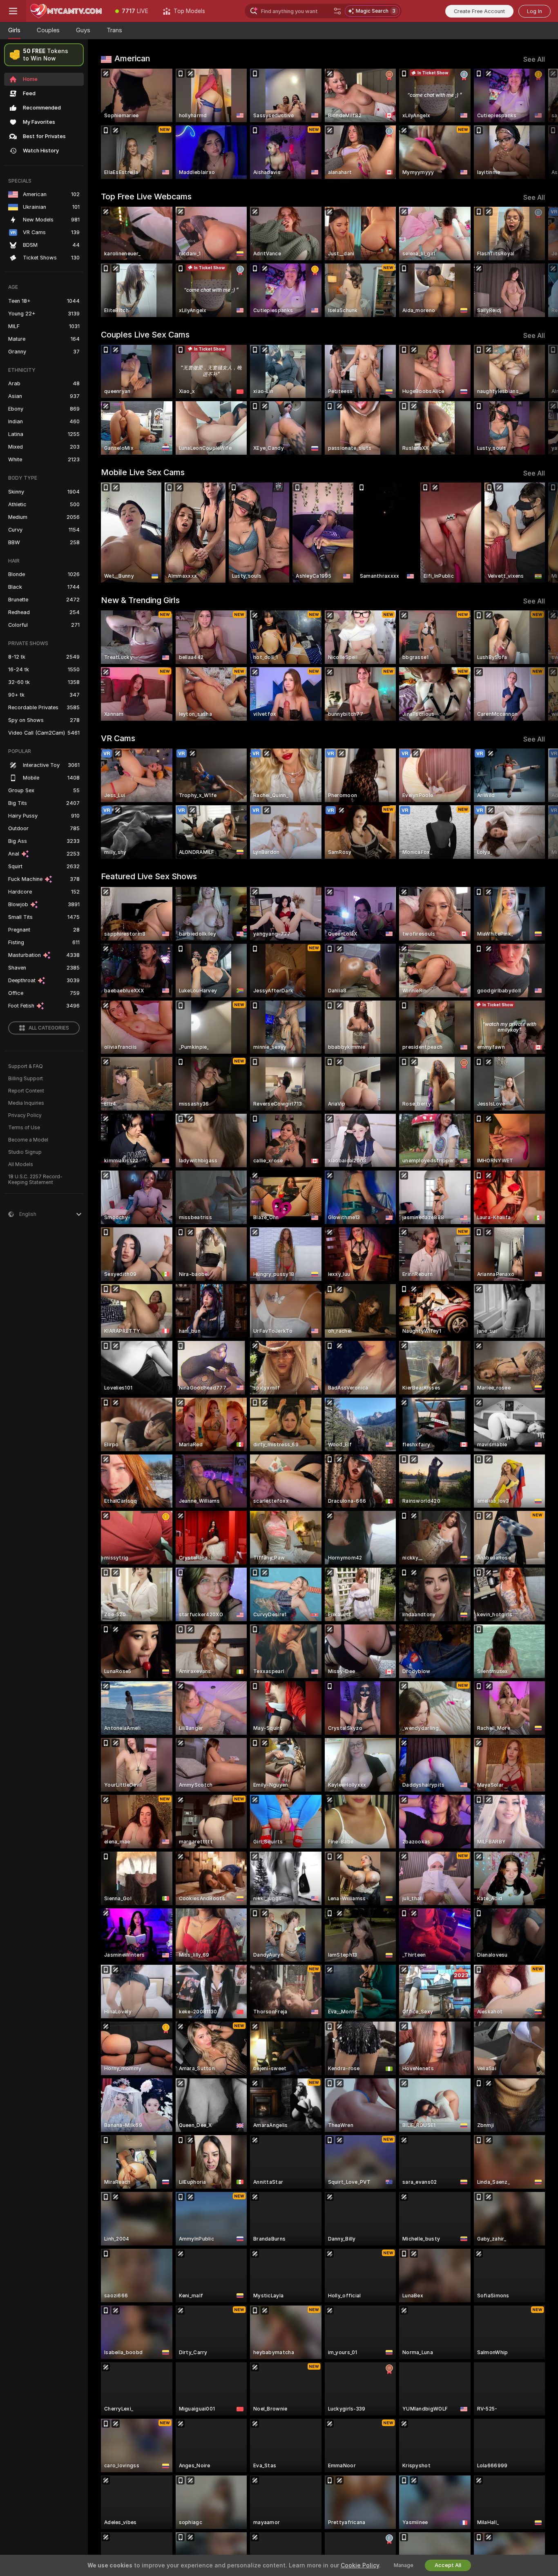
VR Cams (118, 738)
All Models (21, 1164)
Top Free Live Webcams (146, 197)
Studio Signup (25, 1152)
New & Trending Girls (140, 600)
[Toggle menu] (13, 11)
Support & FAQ (26, 1066)
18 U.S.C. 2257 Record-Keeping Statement (35, 1180)
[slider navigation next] (538, 124)
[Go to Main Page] (67, 11)
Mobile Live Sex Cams (143, 472)
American (132, 58)
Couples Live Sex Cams (145, 335)
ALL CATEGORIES (49, 1028)
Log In (535, 11)
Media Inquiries (26, 1103)
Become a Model (28, 1140)
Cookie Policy (360, 2565)
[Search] (337, 11)
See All (534, 59)
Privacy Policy (25, 1115)
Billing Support (26, 1079)
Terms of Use (24, 1128)
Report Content (26, 1091)
